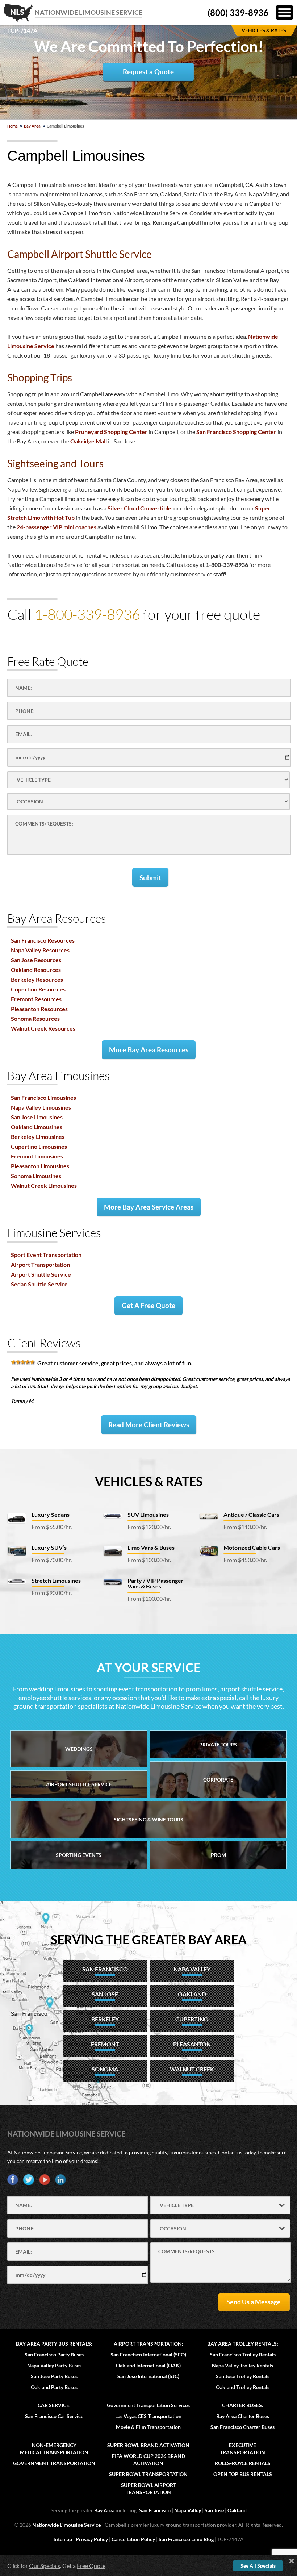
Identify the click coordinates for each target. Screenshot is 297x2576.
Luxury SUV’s (49, 1547)
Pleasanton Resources (39, 1009)
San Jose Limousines (37, 1117)
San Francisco (155, 2510)
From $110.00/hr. (245, 1527)
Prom (218, 1855)
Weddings (79, 1749)
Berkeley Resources (37, 979)
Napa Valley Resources (40, 950)
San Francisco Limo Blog (186, 2539)
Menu (285, 12)
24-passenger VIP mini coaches (57, 527)
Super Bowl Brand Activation (148, 2445)
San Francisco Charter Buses (242, 2427)
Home (12, 126)
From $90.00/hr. (52, 1593)
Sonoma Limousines (36, 1176)
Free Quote (91, 2566)
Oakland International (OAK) (148, 2365)
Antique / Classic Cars (251, 1514)
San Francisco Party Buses (54, 2354)
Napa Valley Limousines (41, 1107)
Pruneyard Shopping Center (111, 432)
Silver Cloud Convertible (139, 508)
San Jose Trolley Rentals (243, 2376)
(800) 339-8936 (238, 12)
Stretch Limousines (56, 1580)
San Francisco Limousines (43, 1097)
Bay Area (32, 126)
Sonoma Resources (35, 1018)
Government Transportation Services (148, 2405)
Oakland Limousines (37, 1127)
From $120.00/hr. (149, 1527)
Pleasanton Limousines (40, 1166)
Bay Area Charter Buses (243, 2416)
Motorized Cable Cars (252, 1547)
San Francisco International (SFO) (148, 2354)
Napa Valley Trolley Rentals (242, 2365)
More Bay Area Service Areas (149, 1207)
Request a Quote (148, 72)
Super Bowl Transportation (148, 2474)
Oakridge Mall (89, 441)
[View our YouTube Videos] (45, 2180)
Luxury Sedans (51, 1514)
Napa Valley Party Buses (54, 2365)
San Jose (214, 2510)
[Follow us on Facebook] (13, 2180)
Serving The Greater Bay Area (149, 1939)
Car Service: (54, 2405)
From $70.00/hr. (52, 1560)
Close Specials (292, 2561)
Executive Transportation (242, 2449)
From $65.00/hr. (52, 1527)
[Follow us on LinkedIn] (60, 2180)
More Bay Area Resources (149, 1050)
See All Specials (258, 2566)
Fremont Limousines (37, 1156)
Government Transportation (54, 2463)
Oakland (237, 2510)
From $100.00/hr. (149, 1560)
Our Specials (45, 2566)
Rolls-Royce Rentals (243, 2463)
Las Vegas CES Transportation (148, 2416)
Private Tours (218, 1744)
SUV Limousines (148, 1514)
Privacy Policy (92, 2539)
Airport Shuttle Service (41, 1274)
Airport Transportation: (148, 2344)
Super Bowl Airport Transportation (148, 2489)
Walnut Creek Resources (43, 1028)
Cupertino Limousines (39, 1146)
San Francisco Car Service (54, 2416)
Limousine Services (54, 1233)
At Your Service (149, 1667)
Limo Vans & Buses (151, 1547)
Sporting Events (79, 1855)
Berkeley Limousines (38, 1137)
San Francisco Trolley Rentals (243, 2354)
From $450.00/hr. (245, 1560)
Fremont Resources (36, 999)
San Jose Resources (36, 960)
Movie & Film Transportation (148, 2427)
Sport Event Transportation (46, 1255)
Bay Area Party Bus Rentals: (54, 2344)
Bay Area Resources (57, 918)
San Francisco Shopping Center (236, 432)
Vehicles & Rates (149, 1481)
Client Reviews (44, 1343)
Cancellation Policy (133, 2539)
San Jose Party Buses (54, 2376)
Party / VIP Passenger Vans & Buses (156, 1583)
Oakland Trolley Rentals (243, 2387)
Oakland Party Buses (54, 2387)
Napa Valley (188, 2510)
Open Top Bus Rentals (243, 2474)
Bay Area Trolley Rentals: (243, 2344)
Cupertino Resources (38, 989)
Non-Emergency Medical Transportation (54, 2449)
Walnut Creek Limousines (44, 1185)
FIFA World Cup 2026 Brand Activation (148, 2460)
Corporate (218, 1780)
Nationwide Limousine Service (66, 2134)
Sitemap (63, 2539)
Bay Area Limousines (58, 1075)
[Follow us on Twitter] (29, 2180)
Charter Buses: (243, 2405)
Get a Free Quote (148, 1305)
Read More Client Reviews (149, 1425)
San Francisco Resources (43, 940)
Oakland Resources (36, 970)
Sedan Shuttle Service (39, 1284)
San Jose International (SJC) (148, 2376)
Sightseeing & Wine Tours (148, 1819)
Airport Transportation (40, 1264)
